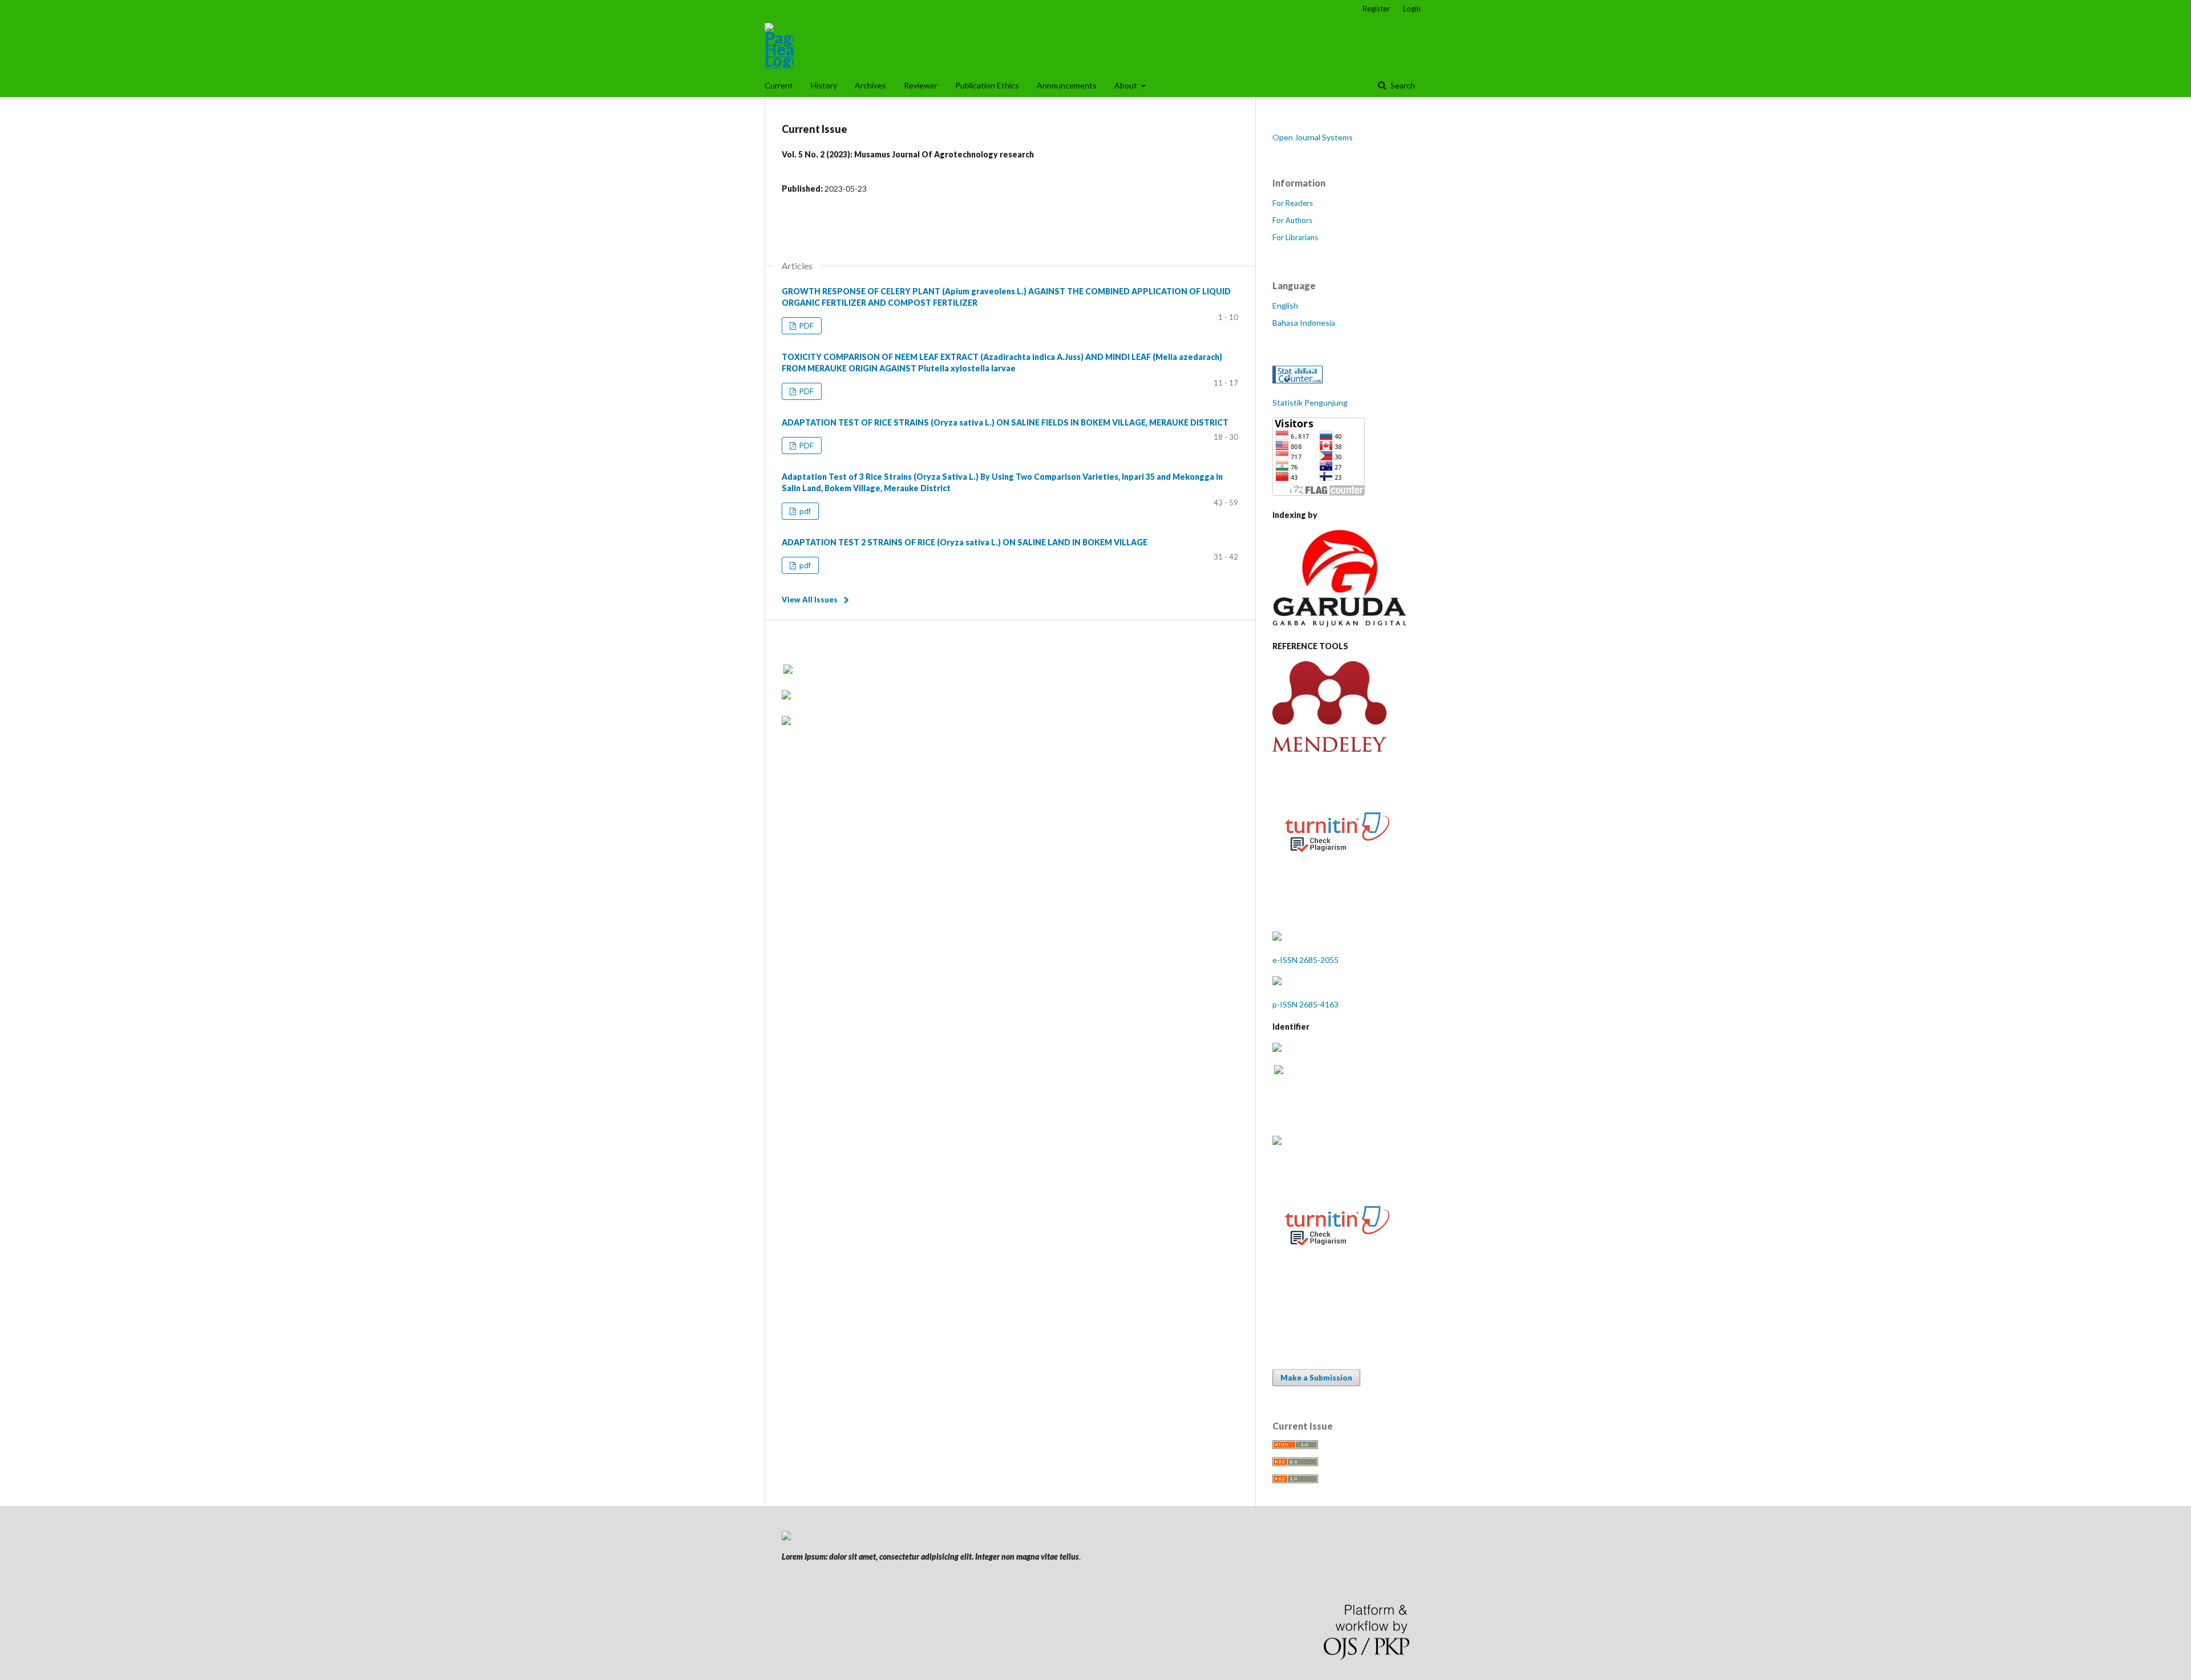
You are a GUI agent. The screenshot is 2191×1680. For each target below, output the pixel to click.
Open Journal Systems (1313, 137)
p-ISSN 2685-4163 (1305, 1004)
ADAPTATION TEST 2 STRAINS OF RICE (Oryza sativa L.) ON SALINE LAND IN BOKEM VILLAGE (965, 542)
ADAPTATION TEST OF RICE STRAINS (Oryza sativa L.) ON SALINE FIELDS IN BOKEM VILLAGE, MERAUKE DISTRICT (1005, 422)
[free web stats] (1297, 380)
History (824, 85)
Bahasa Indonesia (1304, 323)
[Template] (1337, 1283)
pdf (804, 511)
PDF (806, 326)
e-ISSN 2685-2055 (1305, 960)
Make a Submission (1316, 1378)
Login (1412, 9)
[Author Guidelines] (1277, 1142)
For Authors (1292, 220)
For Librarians (1295, 237)
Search (1402, 85)
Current (779, 85)
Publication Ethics (987, 85)
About (1127, 85)
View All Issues (810, 600)
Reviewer (921, 85)
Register (1376, 9)
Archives (870, 85)
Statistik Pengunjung (1310, 402)
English (1285, 305)
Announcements (1067, 85)
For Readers (1293, 203)
